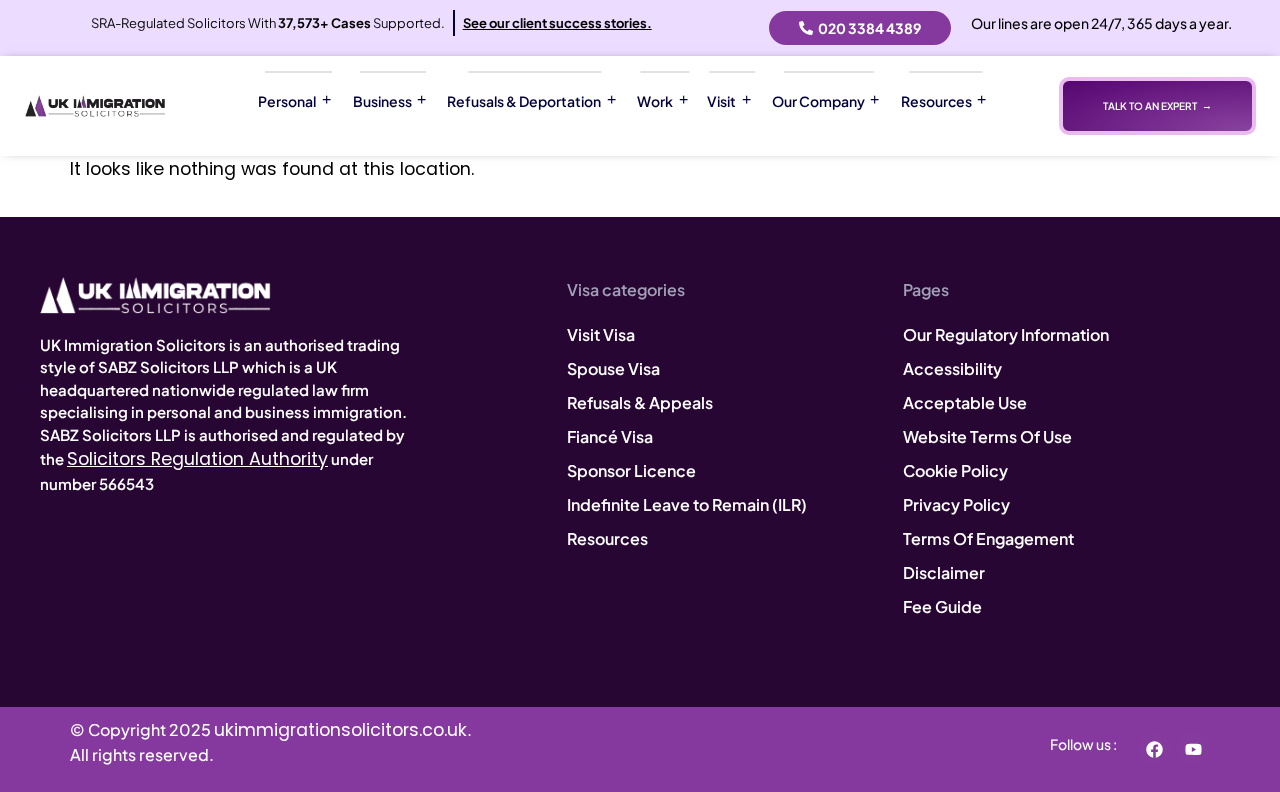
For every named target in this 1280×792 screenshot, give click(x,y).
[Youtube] (1193, 749)
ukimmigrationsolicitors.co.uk (340, 730)
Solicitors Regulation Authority (197, 459)
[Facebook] (1154, 749)
